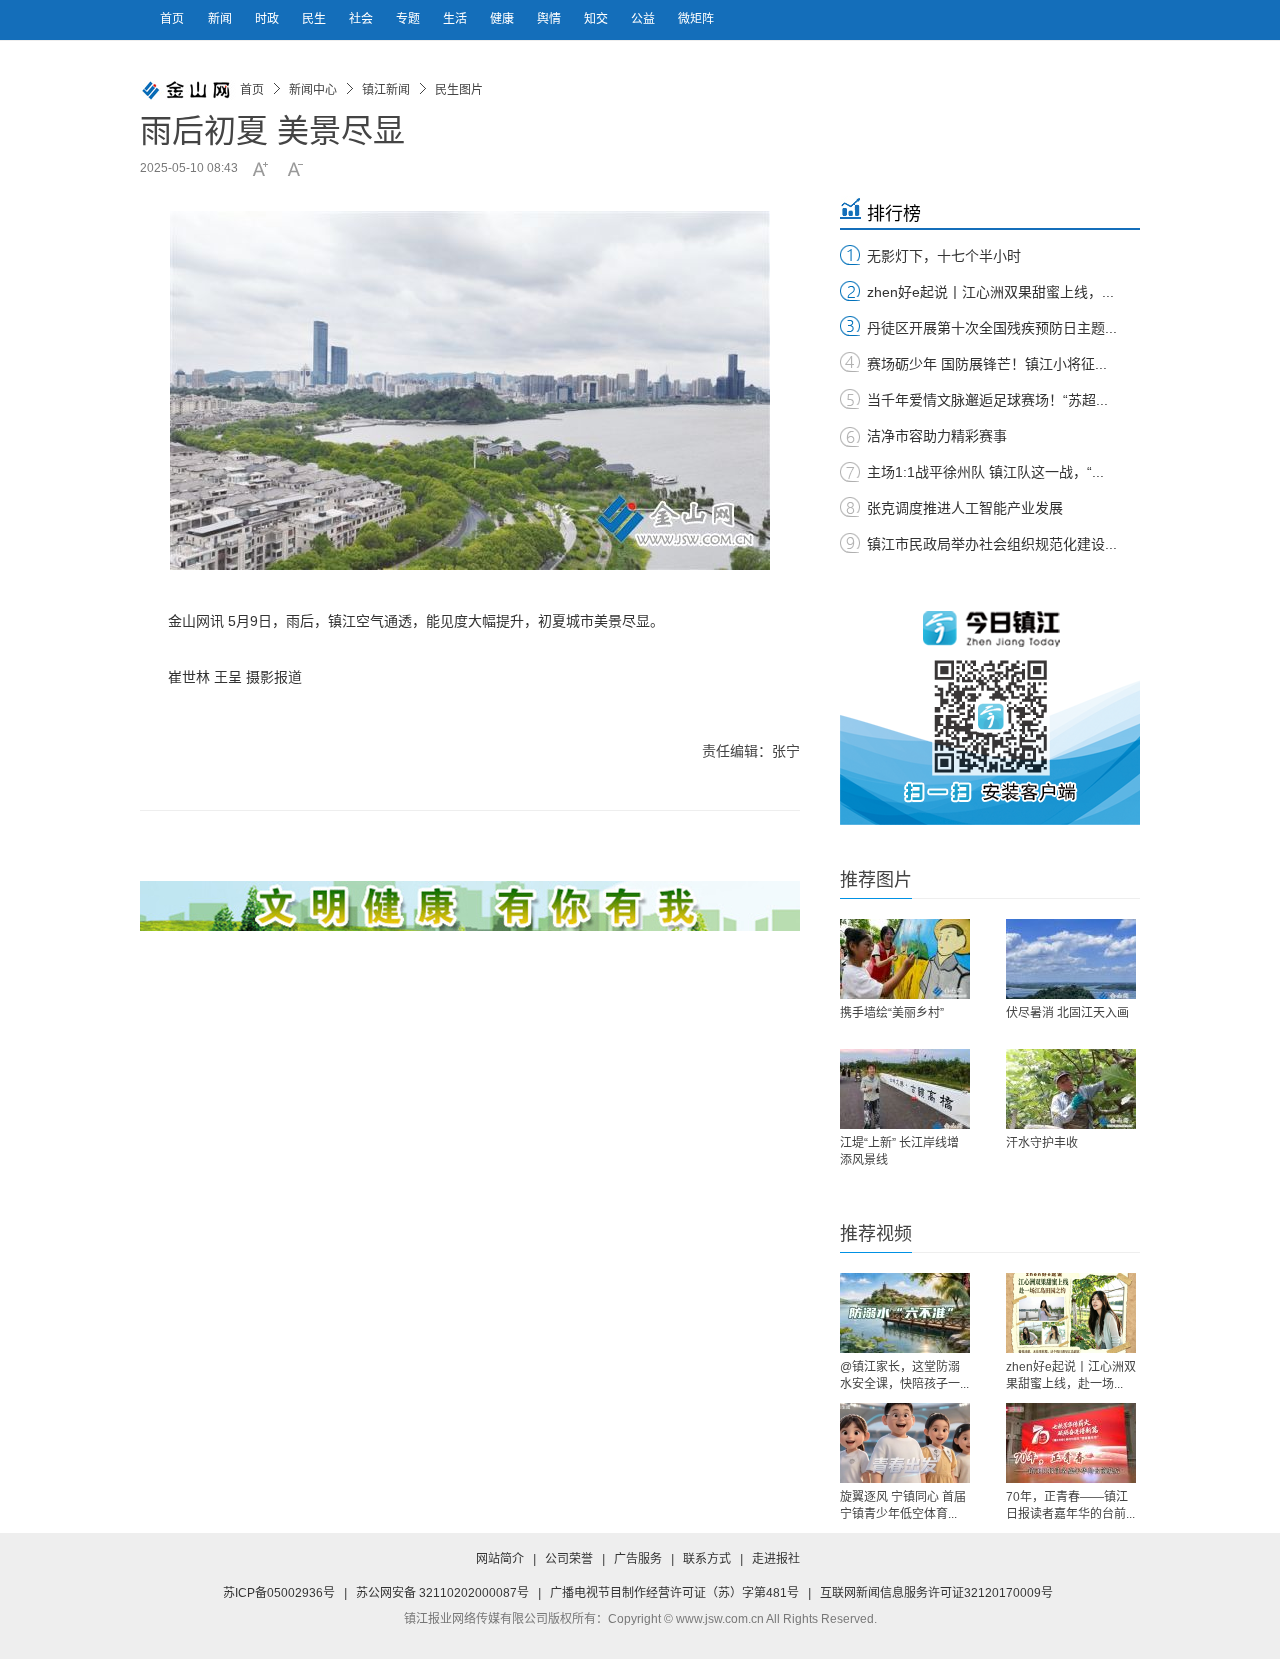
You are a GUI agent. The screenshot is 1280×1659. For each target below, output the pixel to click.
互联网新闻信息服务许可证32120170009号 (936, 1593)
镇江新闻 (386, 90)
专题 (409, 19)
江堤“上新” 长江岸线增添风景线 (899, 1151)
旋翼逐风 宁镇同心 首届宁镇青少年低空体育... (903, 1505)
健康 (503, 19)
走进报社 (776, 1559)
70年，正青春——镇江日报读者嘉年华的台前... (1070, 1505)
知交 (597, 19)
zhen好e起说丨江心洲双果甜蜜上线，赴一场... (1071, 1375)
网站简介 (500, 1559)
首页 (172, 19)
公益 (644, 19)
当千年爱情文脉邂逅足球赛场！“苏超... (987, 400)
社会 (362, 19)
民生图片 (459, 90)
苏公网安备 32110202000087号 (442, 1593)
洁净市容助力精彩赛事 (937, 436)
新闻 (221, 19)
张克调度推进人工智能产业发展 (965, 508)
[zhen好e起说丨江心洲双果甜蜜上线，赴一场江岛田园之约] (1071, 1313)
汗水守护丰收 (1042, 1143)
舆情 (550, 19)
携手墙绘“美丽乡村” (892, 1013)
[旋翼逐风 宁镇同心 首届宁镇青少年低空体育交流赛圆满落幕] (905, 1443)
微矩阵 (696, 19)
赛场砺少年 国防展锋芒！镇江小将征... (987, 364)
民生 (315, 19)
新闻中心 (313, 90)
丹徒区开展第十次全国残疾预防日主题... (992, 328)
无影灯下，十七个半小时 (944, 256)
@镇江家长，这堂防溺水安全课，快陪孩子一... (904, 1375)
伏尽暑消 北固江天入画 (1067, 1013)
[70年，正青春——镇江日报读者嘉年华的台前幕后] (1071, 1443)
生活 (456, 19)
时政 (268, 19)
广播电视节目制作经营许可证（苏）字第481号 (674, 1593)
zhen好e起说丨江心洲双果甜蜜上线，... (990, 292)
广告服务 (638, 1559)
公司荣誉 (569, 1559)
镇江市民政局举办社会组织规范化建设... (992, 544)
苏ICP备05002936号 (279, 1593)
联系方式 (707, 1559)
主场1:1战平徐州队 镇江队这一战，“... (985, 472)
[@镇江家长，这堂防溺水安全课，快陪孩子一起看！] (905, 1313)
